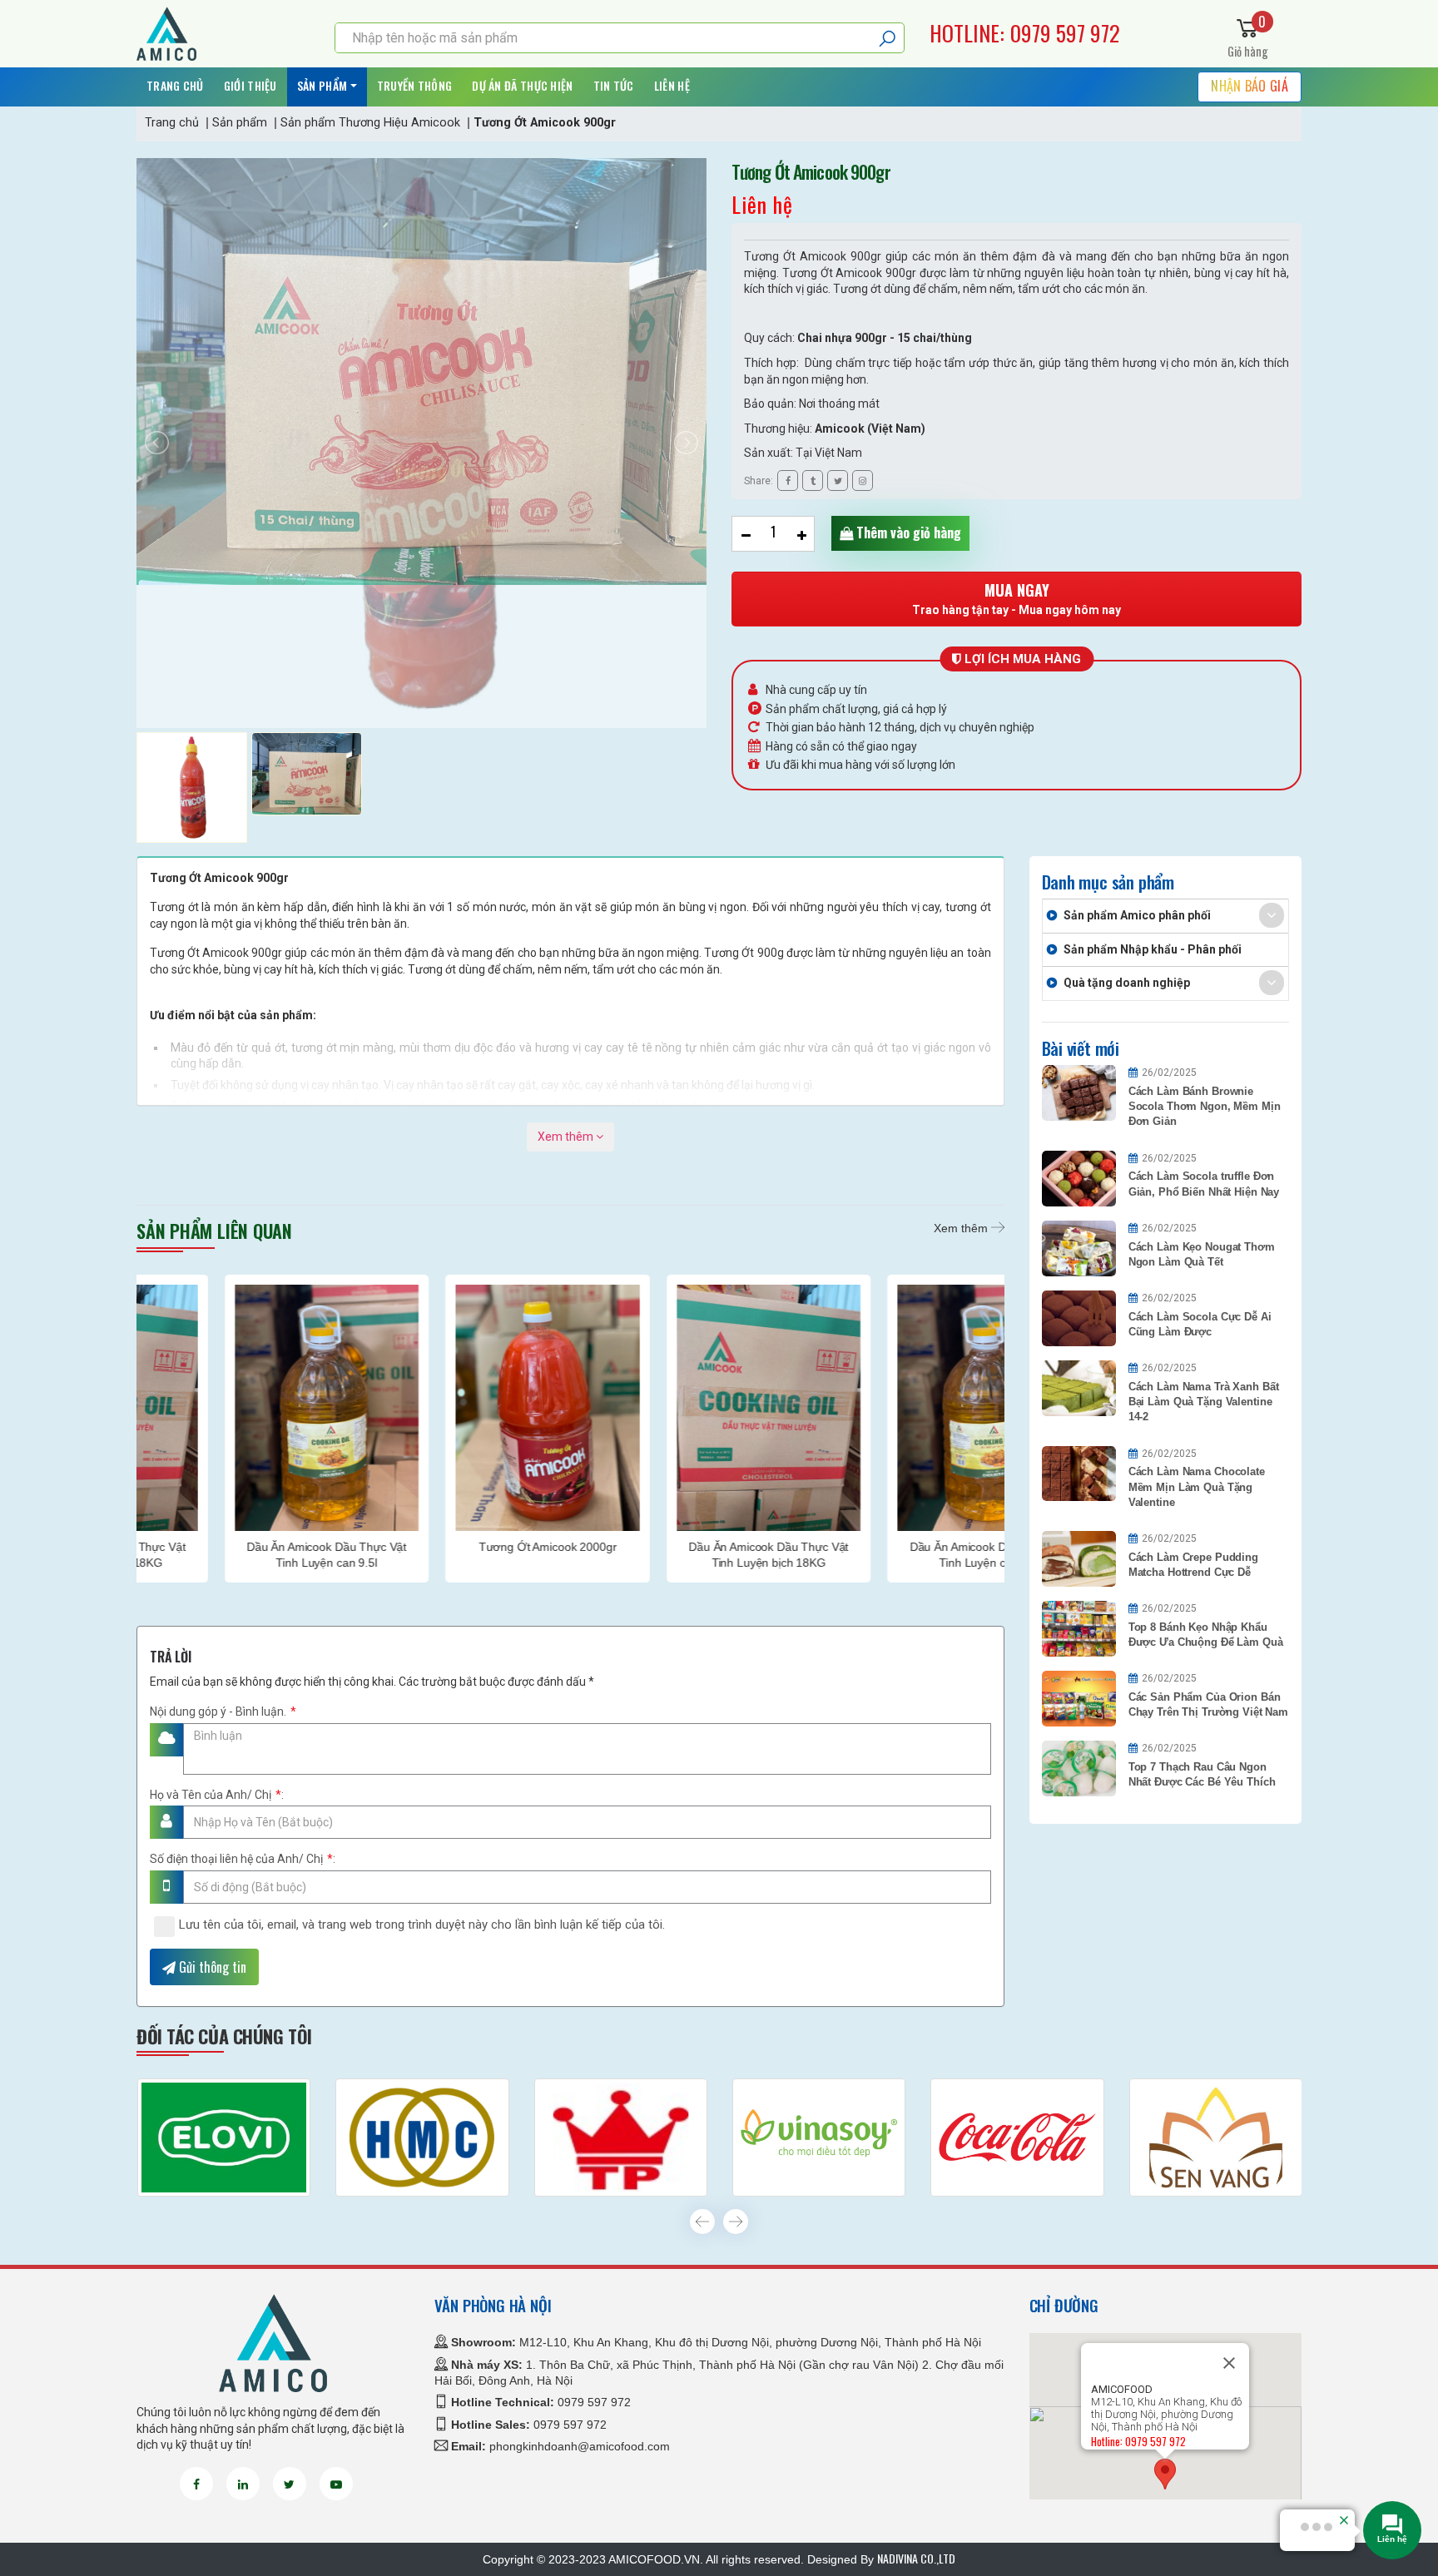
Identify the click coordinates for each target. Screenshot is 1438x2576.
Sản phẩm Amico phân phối (1137, 915)
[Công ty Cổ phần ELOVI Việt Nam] (224, 2138)
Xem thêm (567, 1137)
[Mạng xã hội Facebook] (196, 2484)
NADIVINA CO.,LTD (916, 2558)
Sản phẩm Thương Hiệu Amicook (370, 123)
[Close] (1229, 2363)
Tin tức (614, 85)
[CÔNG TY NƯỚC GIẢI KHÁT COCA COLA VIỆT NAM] (1017, 2138)
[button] (1165, 2474)
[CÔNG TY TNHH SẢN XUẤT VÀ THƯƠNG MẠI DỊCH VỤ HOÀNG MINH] (422, 2138)
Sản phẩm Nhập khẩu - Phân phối (1153, 949)
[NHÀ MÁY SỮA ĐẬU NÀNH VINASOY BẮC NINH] (819, 2138)
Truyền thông (415, 85)
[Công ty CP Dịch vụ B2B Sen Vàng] (1216, 2138)
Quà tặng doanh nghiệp (1127, 983)
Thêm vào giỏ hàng (907, 533)
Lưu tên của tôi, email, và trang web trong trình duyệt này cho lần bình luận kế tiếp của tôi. (422, 1925)
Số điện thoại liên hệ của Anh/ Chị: (243, 1859)
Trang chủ (175, 85)
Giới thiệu (250, 85)
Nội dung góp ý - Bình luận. (223, 1712)
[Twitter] (290, 2484)
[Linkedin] (243, 2484)
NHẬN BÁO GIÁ (1250, 86)
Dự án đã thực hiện (522, 85)
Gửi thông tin (211, 1967)
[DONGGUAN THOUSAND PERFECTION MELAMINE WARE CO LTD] (621, 2138)
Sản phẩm (322, 85)
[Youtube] (336, 2484)
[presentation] (702, 2222)
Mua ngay (1017, 598)
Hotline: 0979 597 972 (1025, 33)
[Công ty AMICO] (223, 34)
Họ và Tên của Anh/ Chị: (217, 1795)
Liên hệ (672, 85)
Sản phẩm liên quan (214, 1231)
